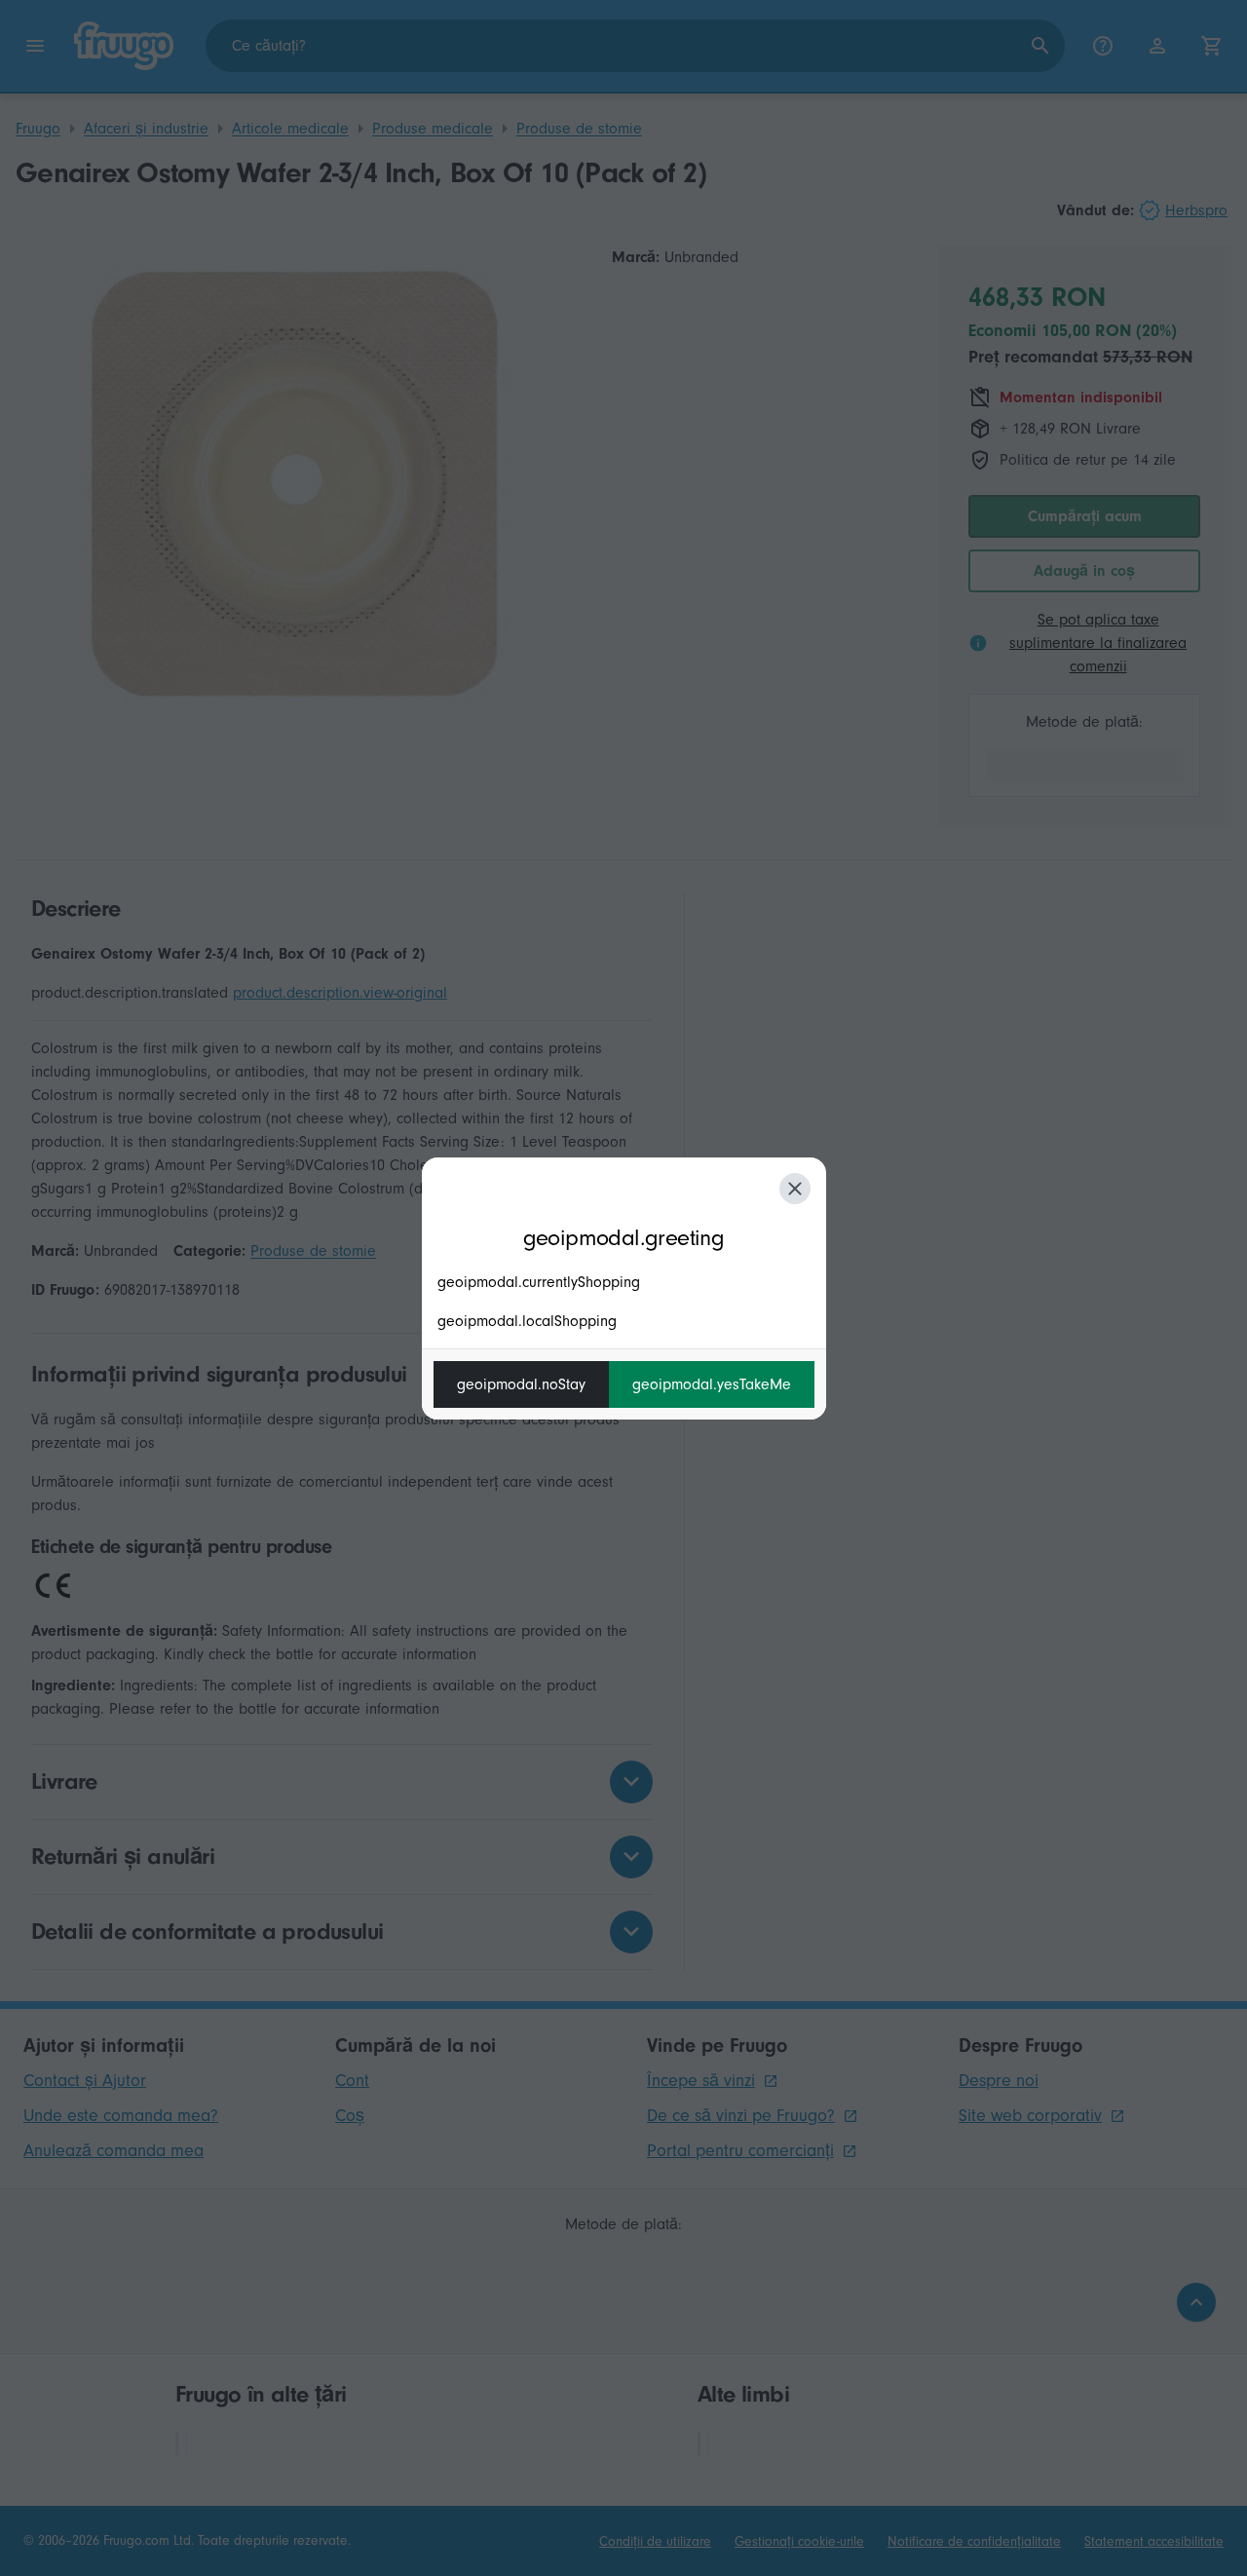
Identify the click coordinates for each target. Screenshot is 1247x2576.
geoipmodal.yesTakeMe (712, 1384)
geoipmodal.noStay (521, 1384)
